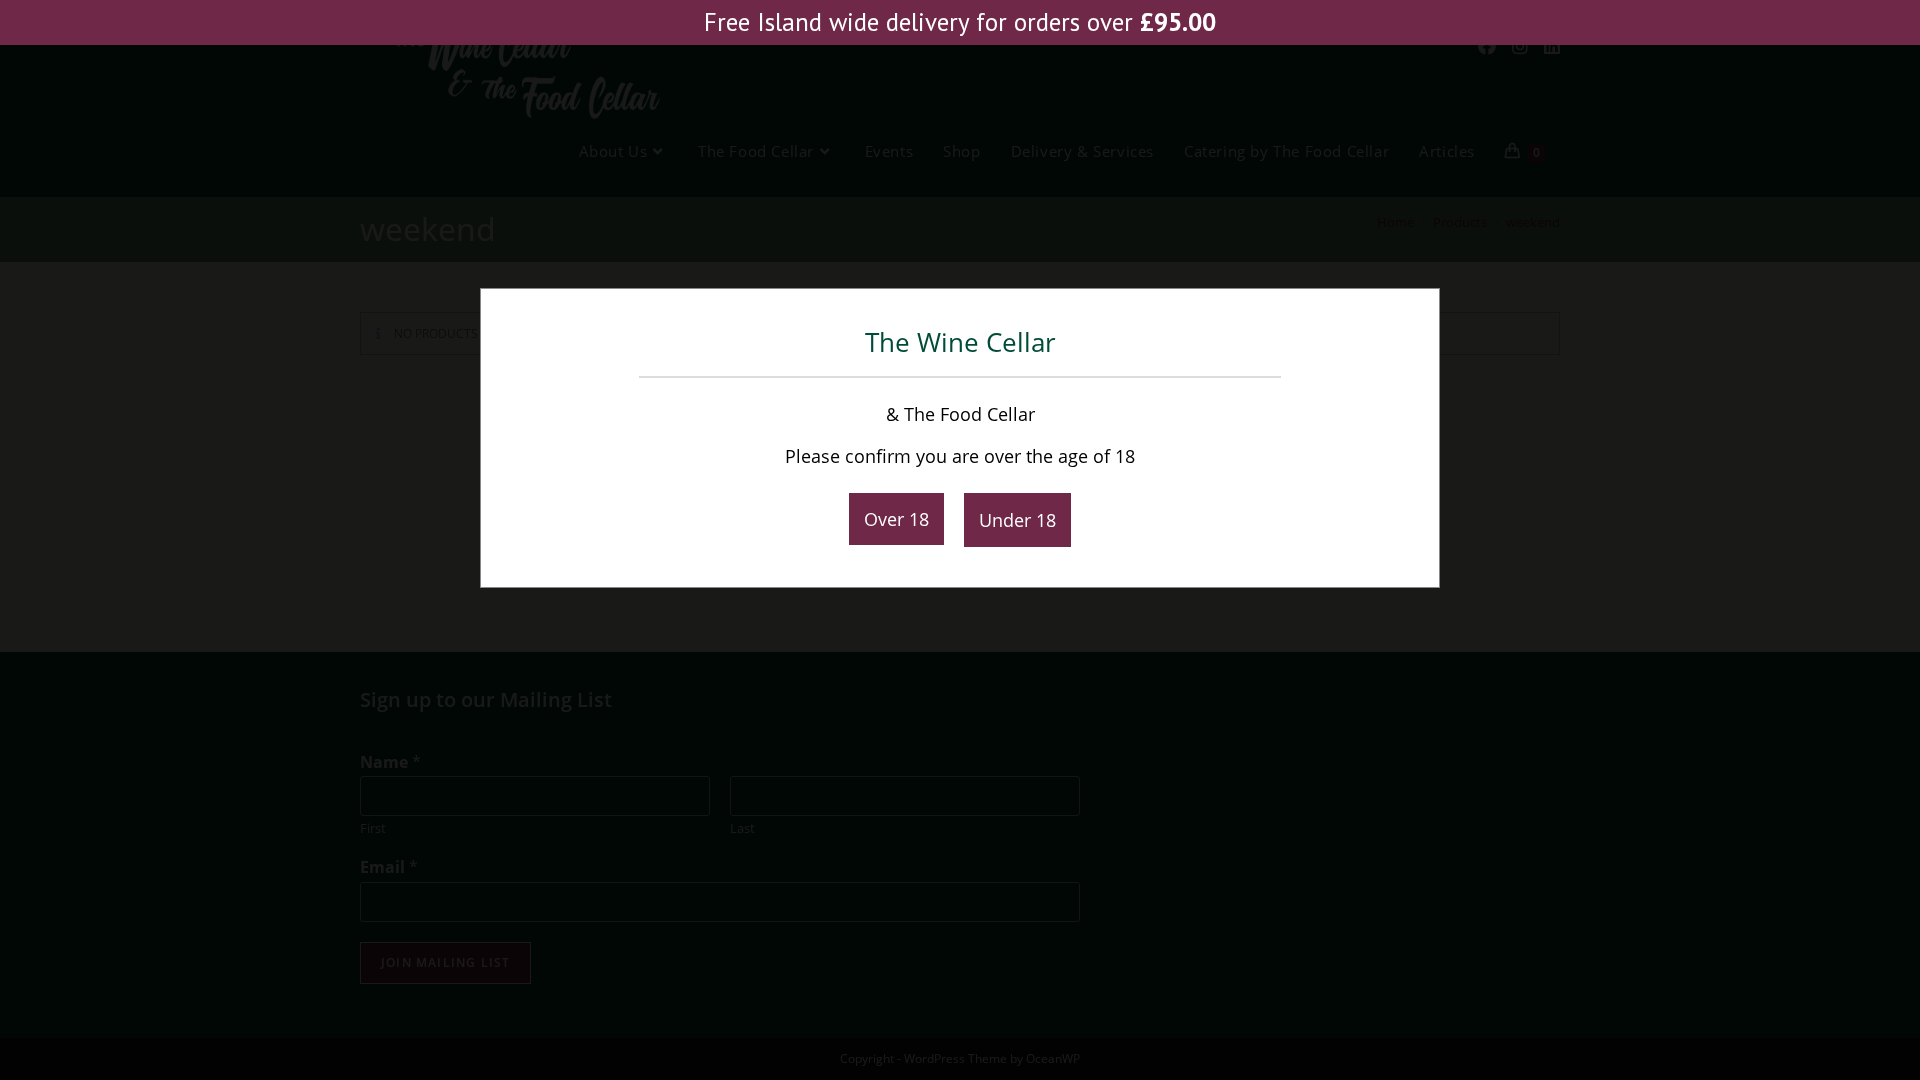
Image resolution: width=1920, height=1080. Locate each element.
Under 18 (1017, 520)
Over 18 (896, 519)
